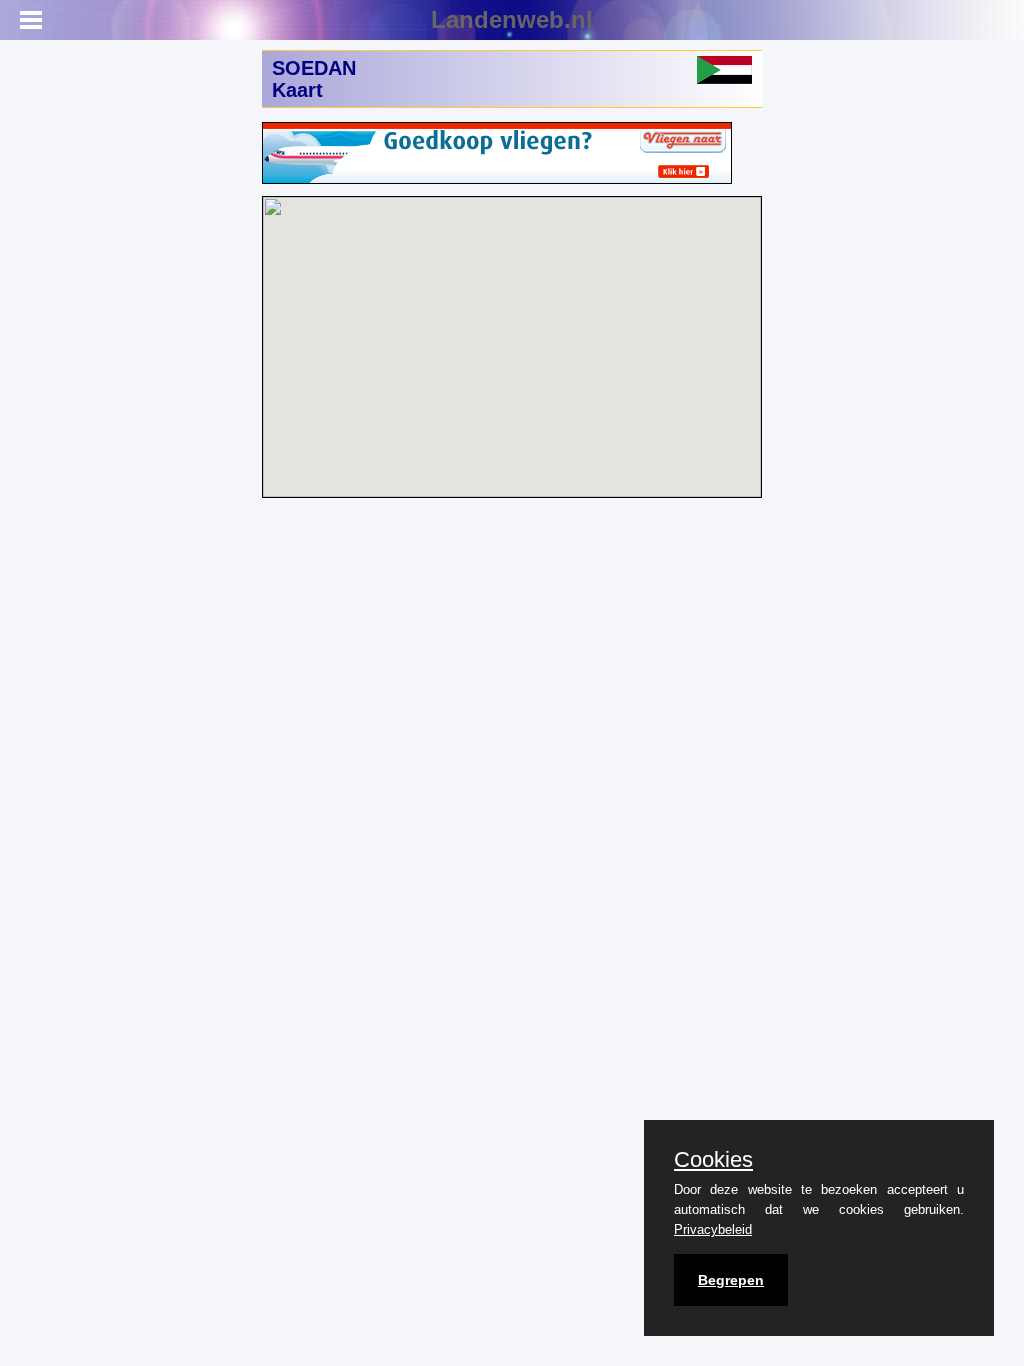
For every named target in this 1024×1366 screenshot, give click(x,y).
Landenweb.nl (512, 19)
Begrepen (731, 1280)
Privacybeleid (713, 1229)
